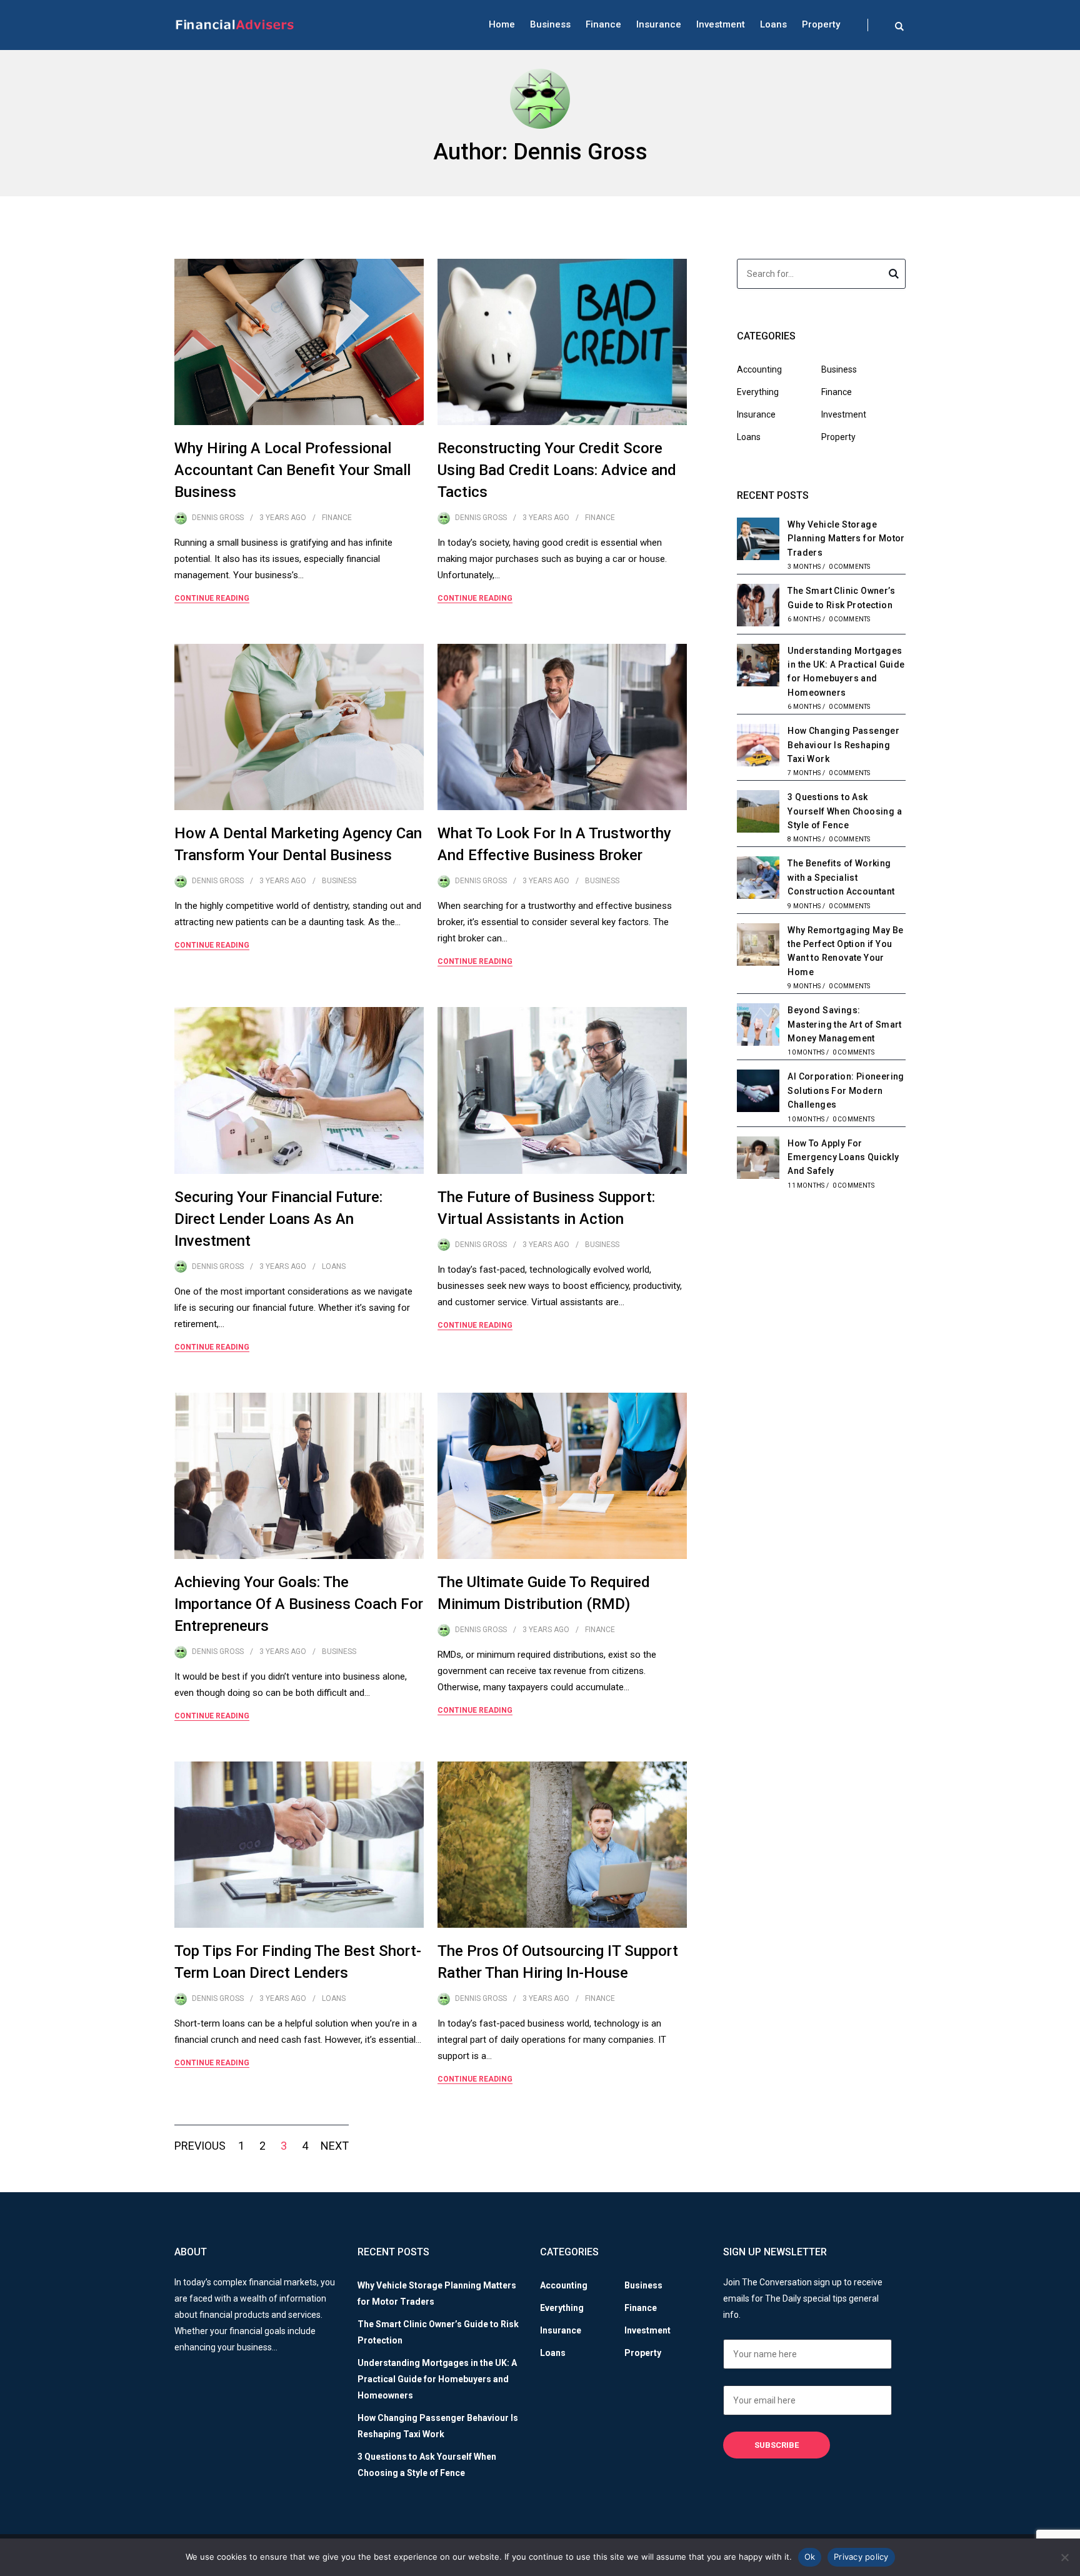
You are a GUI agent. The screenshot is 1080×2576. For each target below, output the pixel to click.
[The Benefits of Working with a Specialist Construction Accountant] (758, 880)
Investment (721, 24)
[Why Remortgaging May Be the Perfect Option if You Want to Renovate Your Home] (758, 946)
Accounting (759, 369)
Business (550, 24)
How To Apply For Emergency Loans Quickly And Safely (843, 1157)
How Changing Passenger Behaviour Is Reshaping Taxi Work (843, 745)
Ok (810, 2557)
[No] (1064, 2557)
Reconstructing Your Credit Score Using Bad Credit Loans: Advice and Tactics (557, 470)
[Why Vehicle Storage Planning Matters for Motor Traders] (758, 541)
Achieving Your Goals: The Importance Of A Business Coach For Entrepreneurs (299, 1604)
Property (821, 24)
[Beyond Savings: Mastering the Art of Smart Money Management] (758, 1026)
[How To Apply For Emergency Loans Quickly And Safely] (758, 1160)
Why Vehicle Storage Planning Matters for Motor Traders (846, 539)
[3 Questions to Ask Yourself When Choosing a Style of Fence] (758, 813)
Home (502, 24)
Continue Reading (212, 598)
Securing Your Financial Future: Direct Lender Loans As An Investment (278, 1219)
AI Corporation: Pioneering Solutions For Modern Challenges (846, 1090)
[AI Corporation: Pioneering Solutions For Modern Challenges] (758, 1093)
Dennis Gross (218, 518)
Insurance (659, 24)
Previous (200, 2146)
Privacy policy (861, 2557)
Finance (603, 24)
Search (894, 276)
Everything (758, 392)
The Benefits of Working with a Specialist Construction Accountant (841, 877)
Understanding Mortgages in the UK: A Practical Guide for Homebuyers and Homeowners (437, 2379)
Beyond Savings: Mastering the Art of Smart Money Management (844, 1024)
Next (335, 2146)
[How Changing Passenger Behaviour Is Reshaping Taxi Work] (758, 747)
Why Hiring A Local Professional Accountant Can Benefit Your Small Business (292, 470)
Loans (773, 24)
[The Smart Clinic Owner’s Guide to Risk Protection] (758, 607)
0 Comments (850, 567)
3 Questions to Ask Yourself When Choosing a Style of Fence (845, 811)
